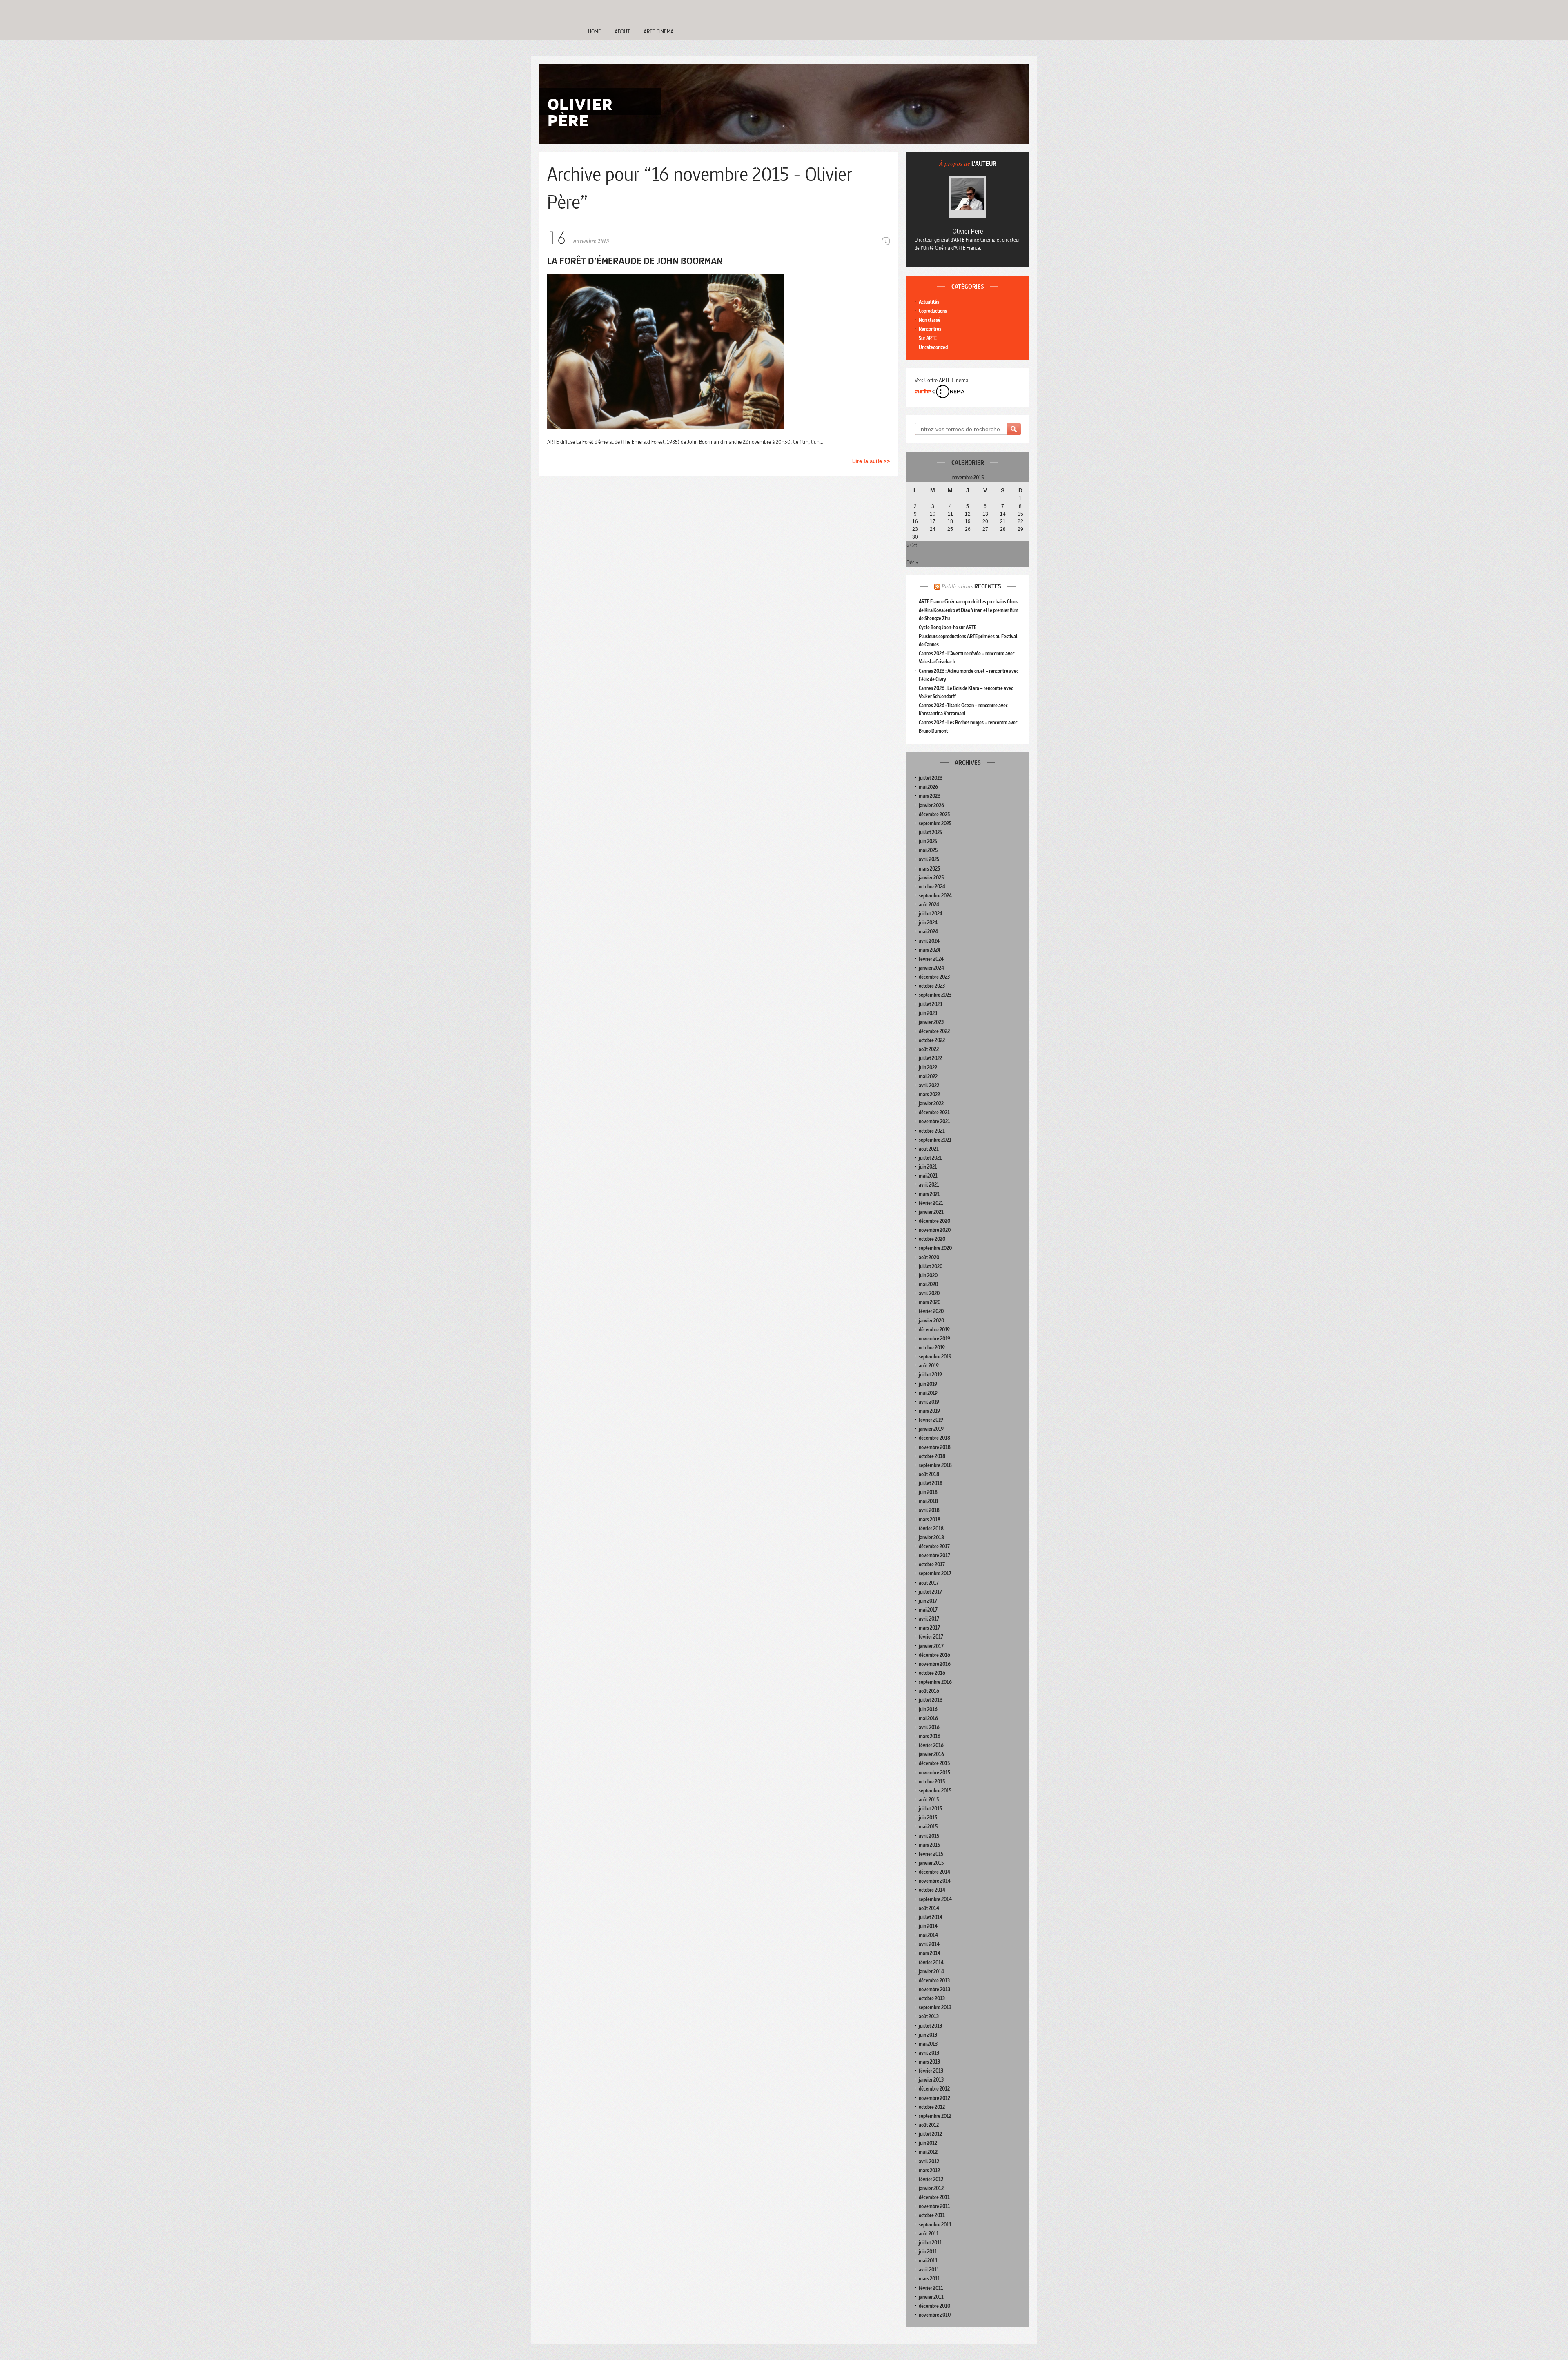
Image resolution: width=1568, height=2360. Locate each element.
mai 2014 (928, 1935)
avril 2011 (929, 2270)
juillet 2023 (930, 1004)
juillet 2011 (930, 2243)
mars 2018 (930, 1520)
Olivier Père (968, 231)
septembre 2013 (935, 2007)
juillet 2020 (931, 1266)
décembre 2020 (934, 1221)
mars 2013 (929, 2062)
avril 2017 (929, 1619)
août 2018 (929, 1474)
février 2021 (931, 1203)
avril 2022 (929, 1085)
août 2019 (929, 1366)
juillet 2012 (930, 2134)
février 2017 (931, 1637)
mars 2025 (929, 869)
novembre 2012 (934, 2098)
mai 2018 (928, 1501)
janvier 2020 (931, 1321)
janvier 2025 (931, 878)
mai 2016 (928, 1718)
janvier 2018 (931, 1537)
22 (1020, 521)
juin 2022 (928, 1068)
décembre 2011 (934, 2197)
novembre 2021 (934, 1121)
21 (1003, 521)
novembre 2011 (934, 2206)
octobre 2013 (932, 1998)
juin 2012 (928, 2143)
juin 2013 (928, 2035)
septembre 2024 (935, 896)
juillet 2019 (930, 1375)
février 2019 (931, 1420)
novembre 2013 (934, 1989)
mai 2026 (928, 787)
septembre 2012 (935, 2116)
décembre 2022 (934, 1031)
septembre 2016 (935, 1682)
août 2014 (929, 1908)
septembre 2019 (935, 1357)
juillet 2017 (930, 1592)
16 (915, 521)
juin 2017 (928, 1601)
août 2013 (929, 2016)
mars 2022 (929, 1094)
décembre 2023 (934, 977)
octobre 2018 (932, 1456)
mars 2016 (930, 1736)
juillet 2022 (930, 1058)
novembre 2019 (934, 1339)
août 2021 (929, 1149)
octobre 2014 (932, 1890)
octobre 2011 (932, 2215)
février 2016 (931, 1745)
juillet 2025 (930, 832)
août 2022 (929, 1049)
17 (933, 521)
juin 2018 (928, 1492)
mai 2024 (928, 932)
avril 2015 (929, 1836)
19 (968, 521)
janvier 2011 (931, 2297)
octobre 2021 (932, 1131)
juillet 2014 (931, 1917)
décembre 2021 (934, 1112)
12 (968, 514)
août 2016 (929, 1691)
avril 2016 (929, 1727)
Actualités (929, 302)
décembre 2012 (934, 2089)
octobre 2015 (932, 1782)
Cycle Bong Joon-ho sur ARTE (948, 627)
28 (1003, 529)
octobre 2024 (932, 887)
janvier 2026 (931, 805)
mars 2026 (930, 796)
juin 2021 (928, 1167)
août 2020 (929, 1257)
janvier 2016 (931, 1754)
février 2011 (931, 2288)
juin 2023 (928, 1013)
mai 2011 (928, 2261)
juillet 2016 (931, 1700)
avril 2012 (929, 2161)
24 (933, 529)
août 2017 (929, 1583)
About (622, 31)
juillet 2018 (931, 1483)
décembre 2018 (934, 1438)
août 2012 (929, 2125)
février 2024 (931, 959)
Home (595, 31)
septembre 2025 (935, 823)
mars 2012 (929, 2170)
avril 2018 (929, 1510)
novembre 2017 (934, 1555)
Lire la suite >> (871, 461)
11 (950, 514)
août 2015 (929, 1800)
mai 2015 (928, 1827)
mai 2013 (928, 2044)
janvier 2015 (931, 1863)
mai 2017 (928, 1610)
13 (985, 514)
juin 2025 (928, 841)
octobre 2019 (932, 1348)
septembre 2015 (935, 1791)
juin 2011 (928, 2252)
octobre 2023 (932, 986)
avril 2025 (929, 859)
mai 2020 (928, 1284)
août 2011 (929, 2234)
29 (1020, 529)
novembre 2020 (935, 1230)
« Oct (912, 545)
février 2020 (931, 1311)
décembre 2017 (934, 1546)
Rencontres (930, 329)
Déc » (912, 562)
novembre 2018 (935, 1447)
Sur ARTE (928, 338)
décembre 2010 (934, 2306)
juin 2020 (928, 1275)
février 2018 (931, 1528)
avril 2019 (929, 1402)
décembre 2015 (934, 1763)
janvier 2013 (931, 2080)
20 (985, 521)
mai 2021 (928, 1176)
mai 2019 (928, 1393)
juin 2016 (928, 1709)
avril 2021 (929, 1185)
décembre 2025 (934, 814)
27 (985, 529)
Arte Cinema (659, 31)
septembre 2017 (935, 1573)
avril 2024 (929, 941)
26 (968, 529)
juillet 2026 (931, 778)
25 (950, 529)
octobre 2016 (932, 1673)
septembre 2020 (935, 1248)
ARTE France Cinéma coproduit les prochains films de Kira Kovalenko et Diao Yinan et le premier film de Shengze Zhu (969, 610)
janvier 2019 (931, 1429)
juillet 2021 (930, 1158)
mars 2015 (929, 1845)
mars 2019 (929, 1411)
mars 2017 (929, 1628)
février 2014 (931, 1963)
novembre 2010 (935, 2315)
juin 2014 (928, 1926)
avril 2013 (929, 2053)
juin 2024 (928, 923)
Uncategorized (933, 347)
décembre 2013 (934, 1980)
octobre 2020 (932, 1239)
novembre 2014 (935, 1881)
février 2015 (931, 1854)
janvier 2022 (931, 1103)
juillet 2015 (930, 1809)
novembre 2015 (934, 1773)
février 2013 (931, 2071)
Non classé (930, 320)
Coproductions (933, 311)
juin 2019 (928, 1384)
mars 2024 (930, 950)
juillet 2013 (930, 2026)
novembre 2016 (935, 1664)
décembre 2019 (934, 1330)
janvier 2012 (931, 2188)
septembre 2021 (935, 1140)
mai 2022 (928, 1076)
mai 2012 (928, 2152)
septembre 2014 (935, 1899)
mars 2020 (930, 1302)
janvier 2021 (931, 1212)
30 (915, 537)
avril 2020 (929, 1293)
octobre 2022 (932, 1040)
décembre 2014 (934, 1872)
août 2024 (929, 905)
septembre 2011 (935, 2225)
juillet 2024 (931, 914)
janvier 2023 (931, 1022)
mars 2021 (929, 1194)
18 (950, 521)
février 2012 (931, 2179)
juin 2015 (928, 1818)
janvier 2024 (931, 968)
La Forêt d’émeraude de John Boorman (635, 261)
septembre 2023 (935, 995)
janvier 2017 (931, 1646)
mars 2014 (930, 1953)
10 (933, 514)
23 (915, 529)
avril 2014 (929, 1944)
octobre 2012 (932, 2107)
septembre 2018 (935, 1465)
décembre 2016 (934, 1655)
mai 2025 (928, 850)
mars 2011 (929, 2279)
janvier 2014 (931, 1971)
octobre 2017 (932, 1564)
